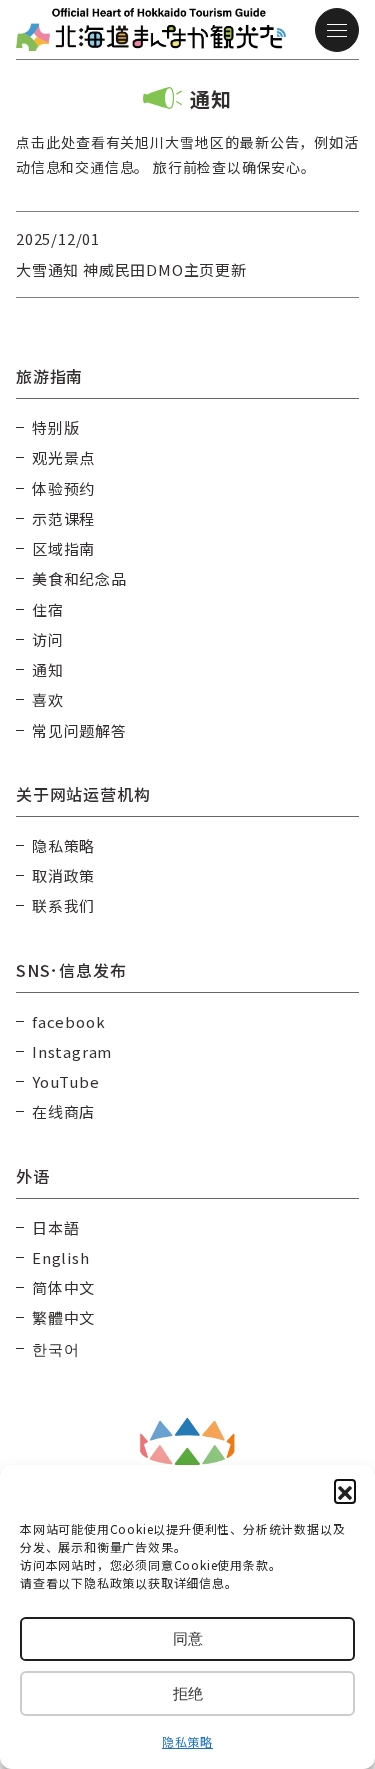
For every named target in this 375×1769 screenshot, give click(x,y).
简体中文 (63, 1287)
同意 (188, 1638)
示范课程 (63, 518)
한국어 (55, 1348)
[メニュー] (337, 30)
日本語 (55, 1227)
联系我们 (63, 905)
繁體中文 (63, 1317)
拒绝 (188, 1693)
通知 (48, 669)
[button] (345, 1490)
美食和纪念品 (79, 578)
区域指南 (63, 548)
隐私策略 (187, 1741)
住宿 (48, 609)
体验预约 (63, 488)
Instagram (72, 1051)
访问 (48, 639)
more (36, 222)
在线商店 (63, 1111)
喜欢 (48, 699)
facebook (68, 1021)
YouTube (66, 1081)
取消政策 (63, 875)
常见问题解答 (79, 730)
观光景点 (63, 457)
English (61, 1257)
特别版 (55, 427)
